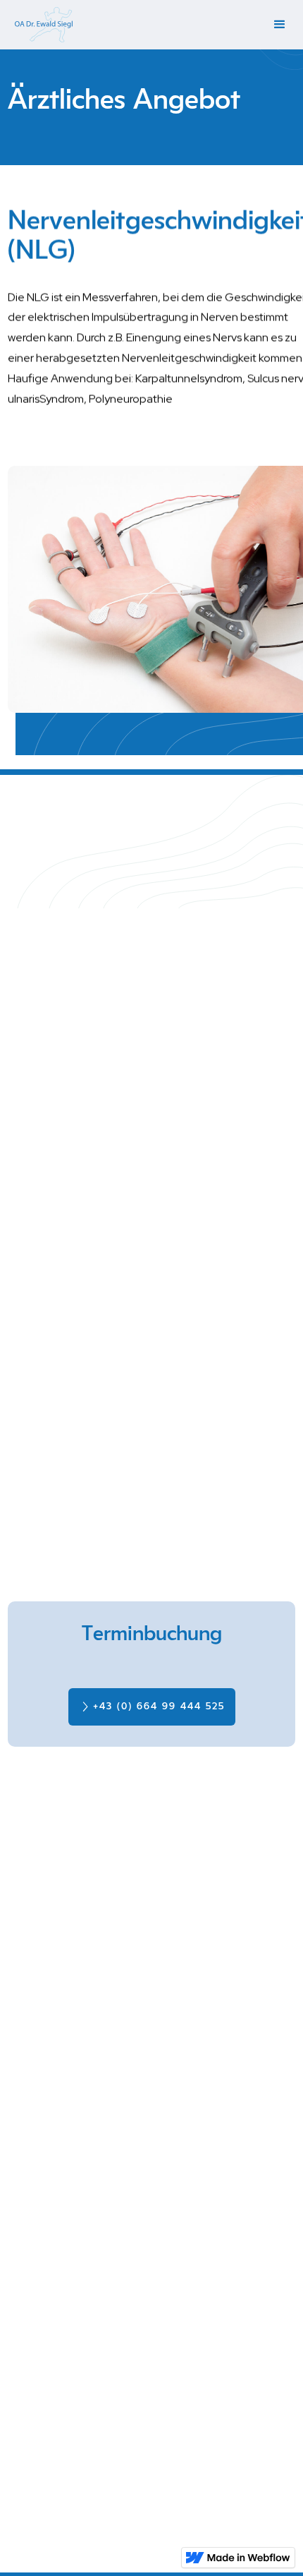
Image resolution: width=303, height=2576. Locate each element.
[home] (40, 25)
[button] (280, 25)
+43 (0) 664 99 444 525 (159, 1707)
